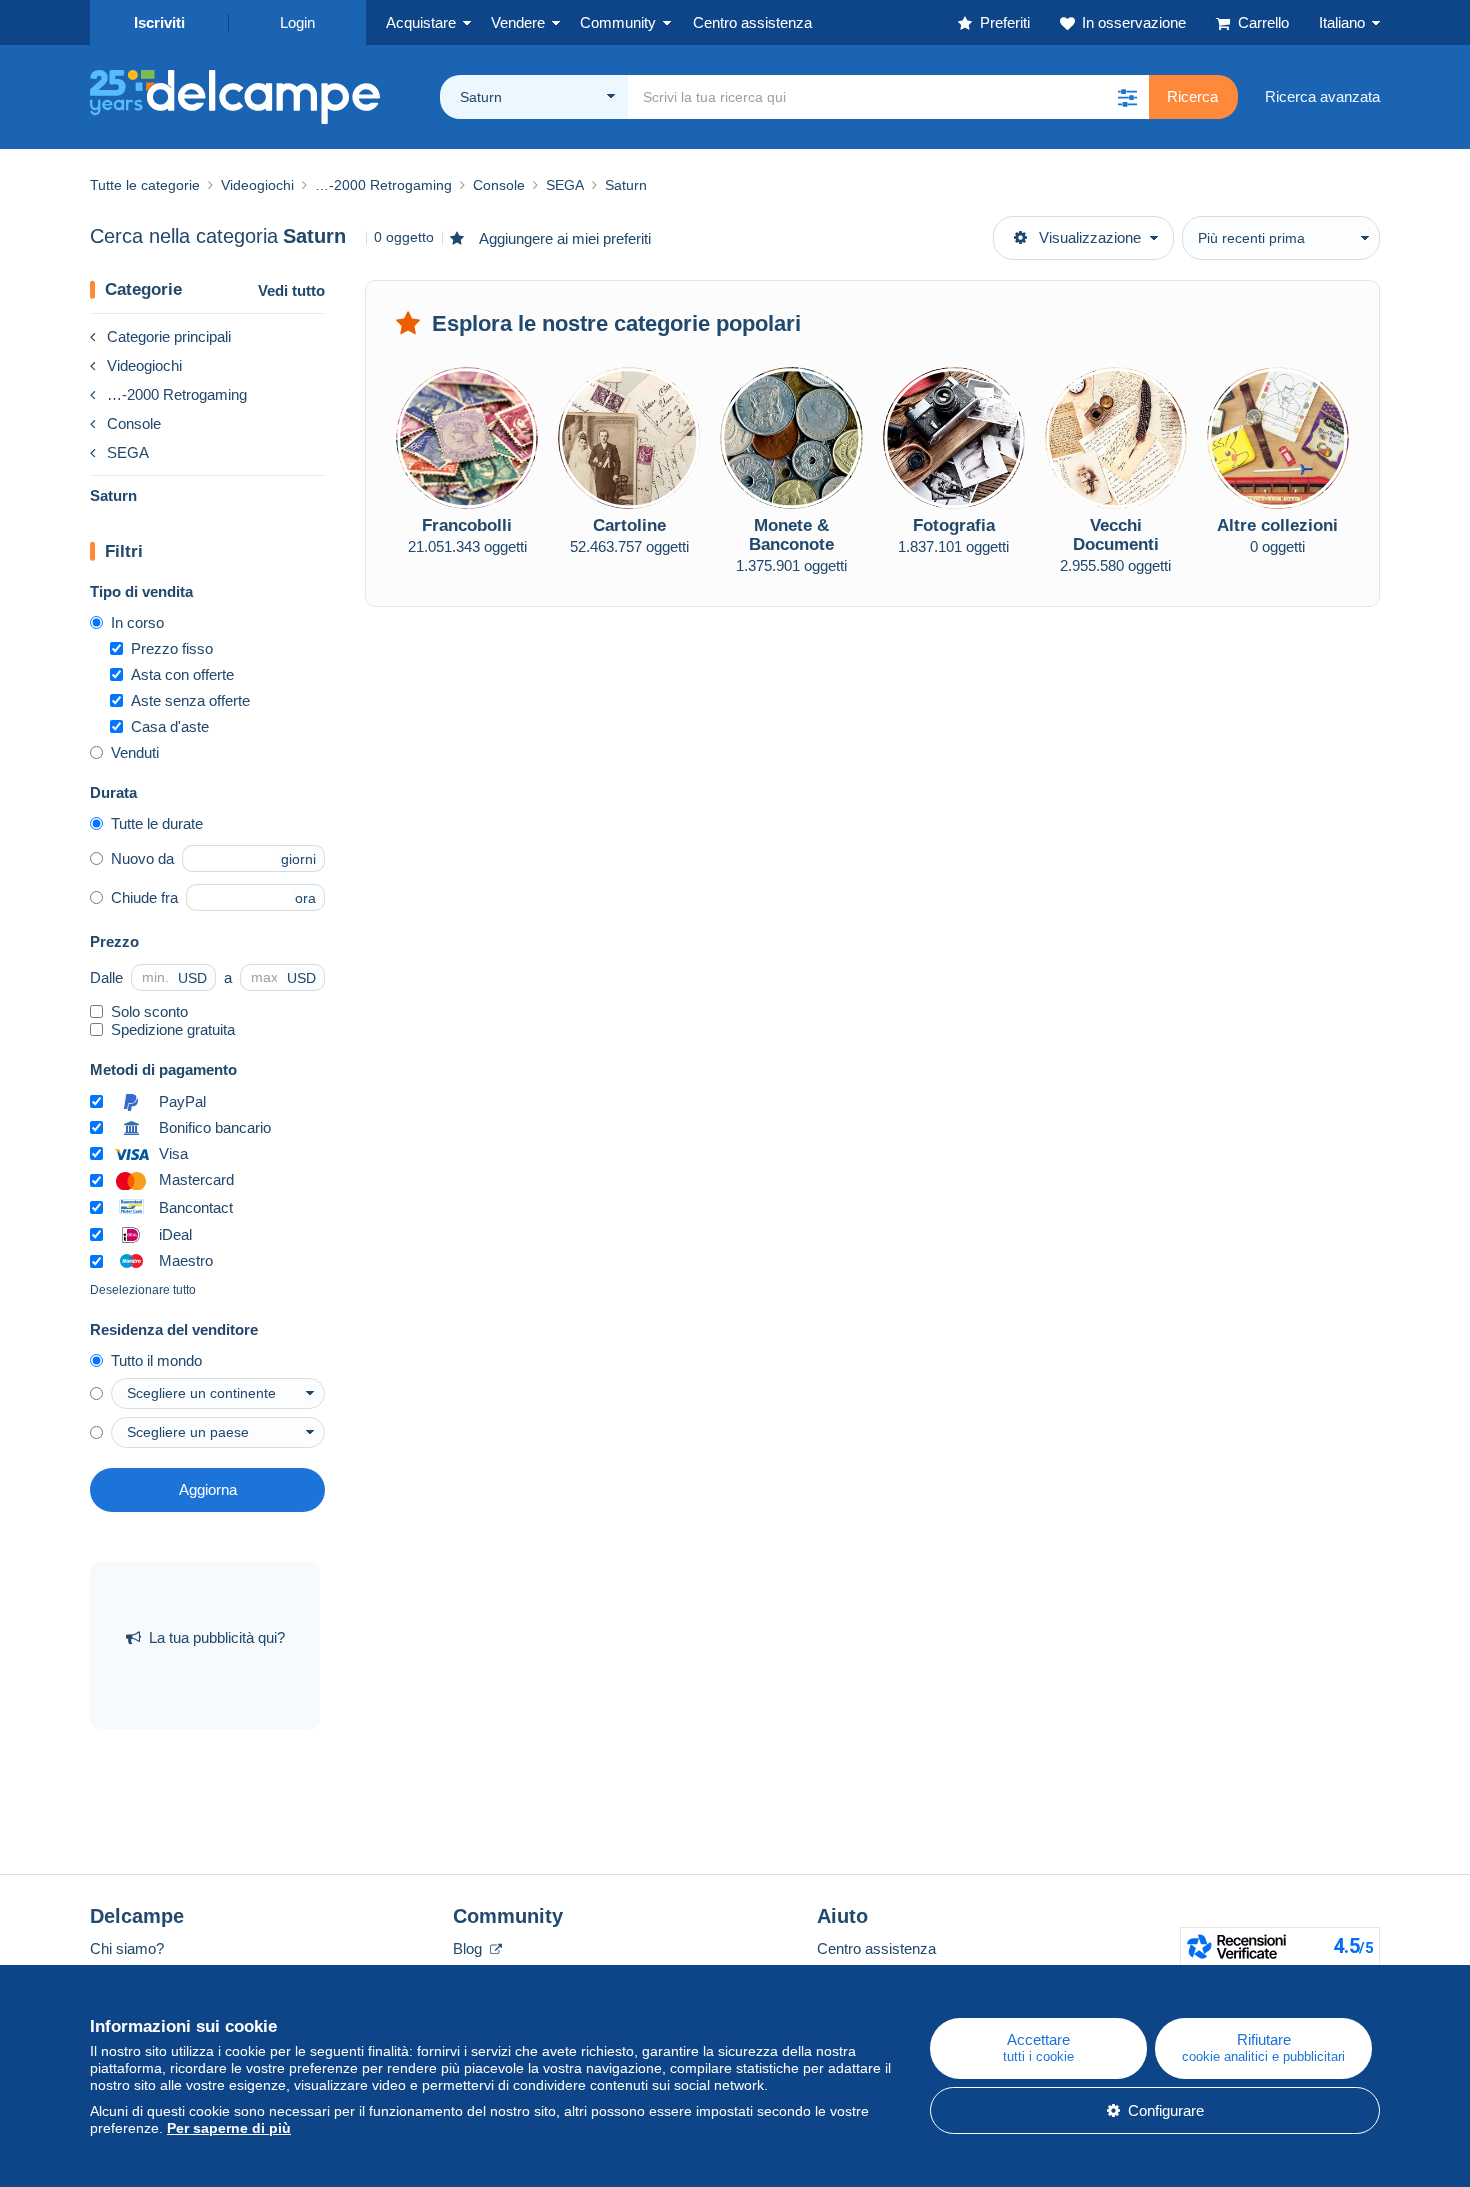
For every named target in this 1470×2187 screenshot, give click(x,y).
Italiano (1342, 22)
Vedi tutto (291, 290)
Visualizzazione (1090, 237)
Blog (469, 1948)
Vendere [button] (518, 22)
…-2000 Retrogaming (177, 394)
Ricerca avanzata (1322, 96)
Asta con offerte (182, 674)
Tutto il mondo (156, 1360)
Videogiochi (144, 365)
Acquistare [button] (421, 22)
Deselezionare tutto (143, 1290)
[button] (1127, 97)
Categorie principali (169, 336)
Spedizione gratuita (173, 1029)
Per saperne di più (229, 2128)
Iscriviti (159, 22)
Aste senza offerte (190, 700)
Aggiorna (208, 1489)
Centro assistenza (876, 1948)
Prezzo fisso (172, 648)
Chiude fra (144, 897)
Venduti (135, 752)
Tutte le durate (157, 823)
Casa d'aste (170, 726)
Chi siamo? (127, 1948)
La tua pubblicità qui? (217, 1637)
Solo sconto (149, 1011)
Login (297, 22)
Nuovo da (142, 858)
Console (134, 423)
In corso (137, 622)
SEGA (128, 452)
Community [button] (618, 22)
